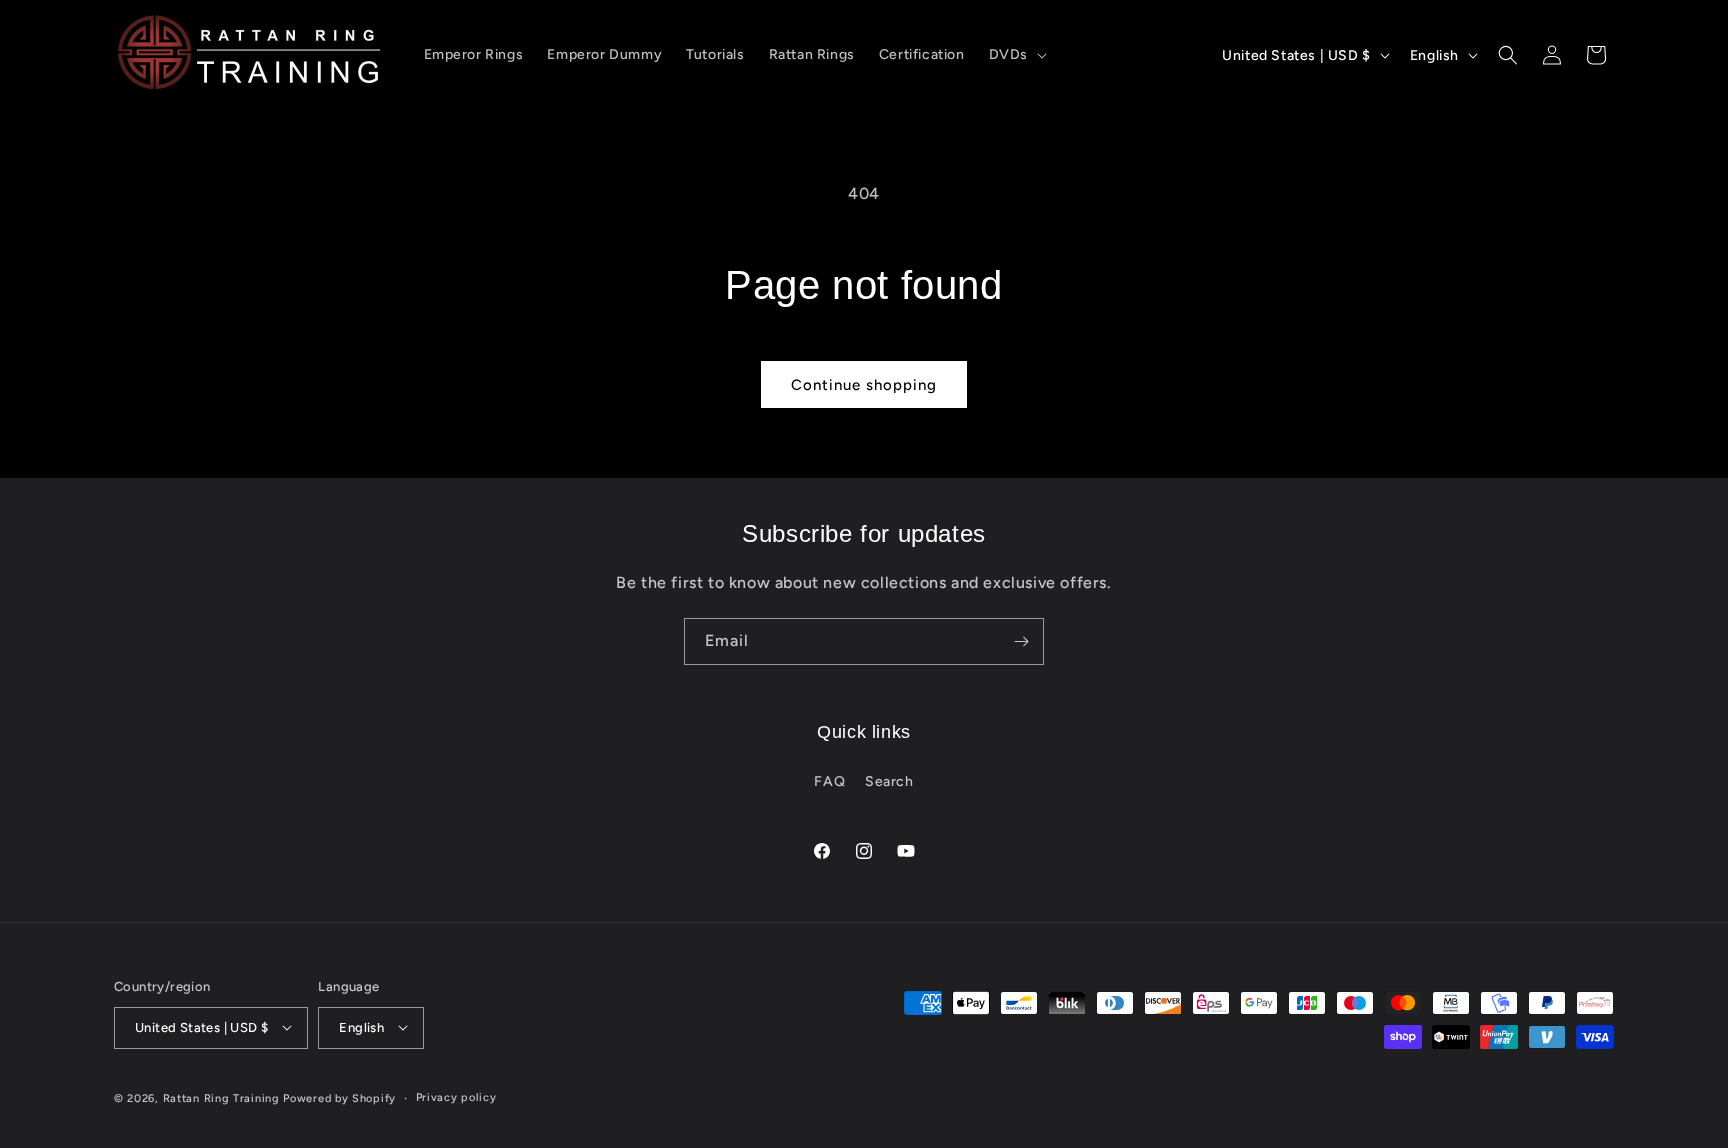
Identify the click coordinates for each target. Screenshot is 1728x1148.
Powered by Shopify (339, 1097)
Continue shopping (864, 385)
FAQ (829, 782)
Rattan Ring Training (221, 1097)
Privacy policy (456, 1096)
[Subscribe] (1021, 641)
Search (889, 782)
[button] (1016, 55)
